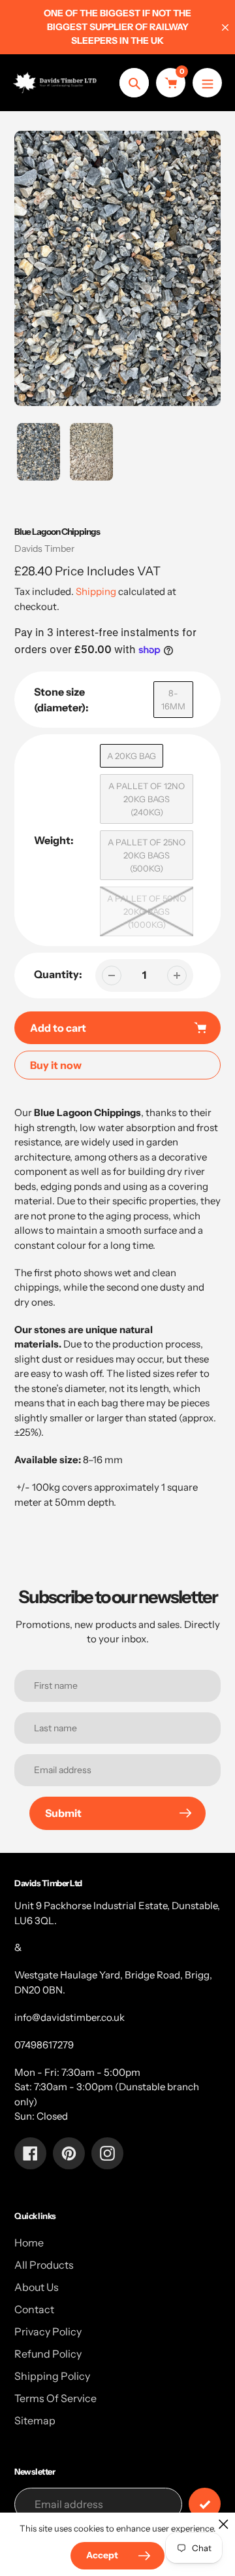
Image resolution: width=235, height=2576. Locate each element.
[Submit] (205, 2504)
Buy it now (56, 1065)
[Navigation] (207, 83)
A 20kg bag (132, 756)
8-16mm (173, 700)
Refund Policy (48, 2354)
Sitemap (35, 2420)
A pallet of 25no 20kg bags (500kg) (147, 855)
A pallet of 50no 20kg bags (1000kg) (147, 911)
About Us (37, 2287)
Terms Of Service (55, 2398)
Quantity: (58, 974)
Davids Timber (44, 549)
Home (29, 2243)
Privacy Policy (48, 2331)
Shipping (96, 591)
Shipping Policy (52, 2376)
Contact (34, 2309)
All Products (44, 2265)
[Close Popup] (224, 2524)
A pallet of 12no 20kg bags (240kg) (147, 799)
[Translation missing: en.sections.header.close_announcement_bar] (225, 27)
